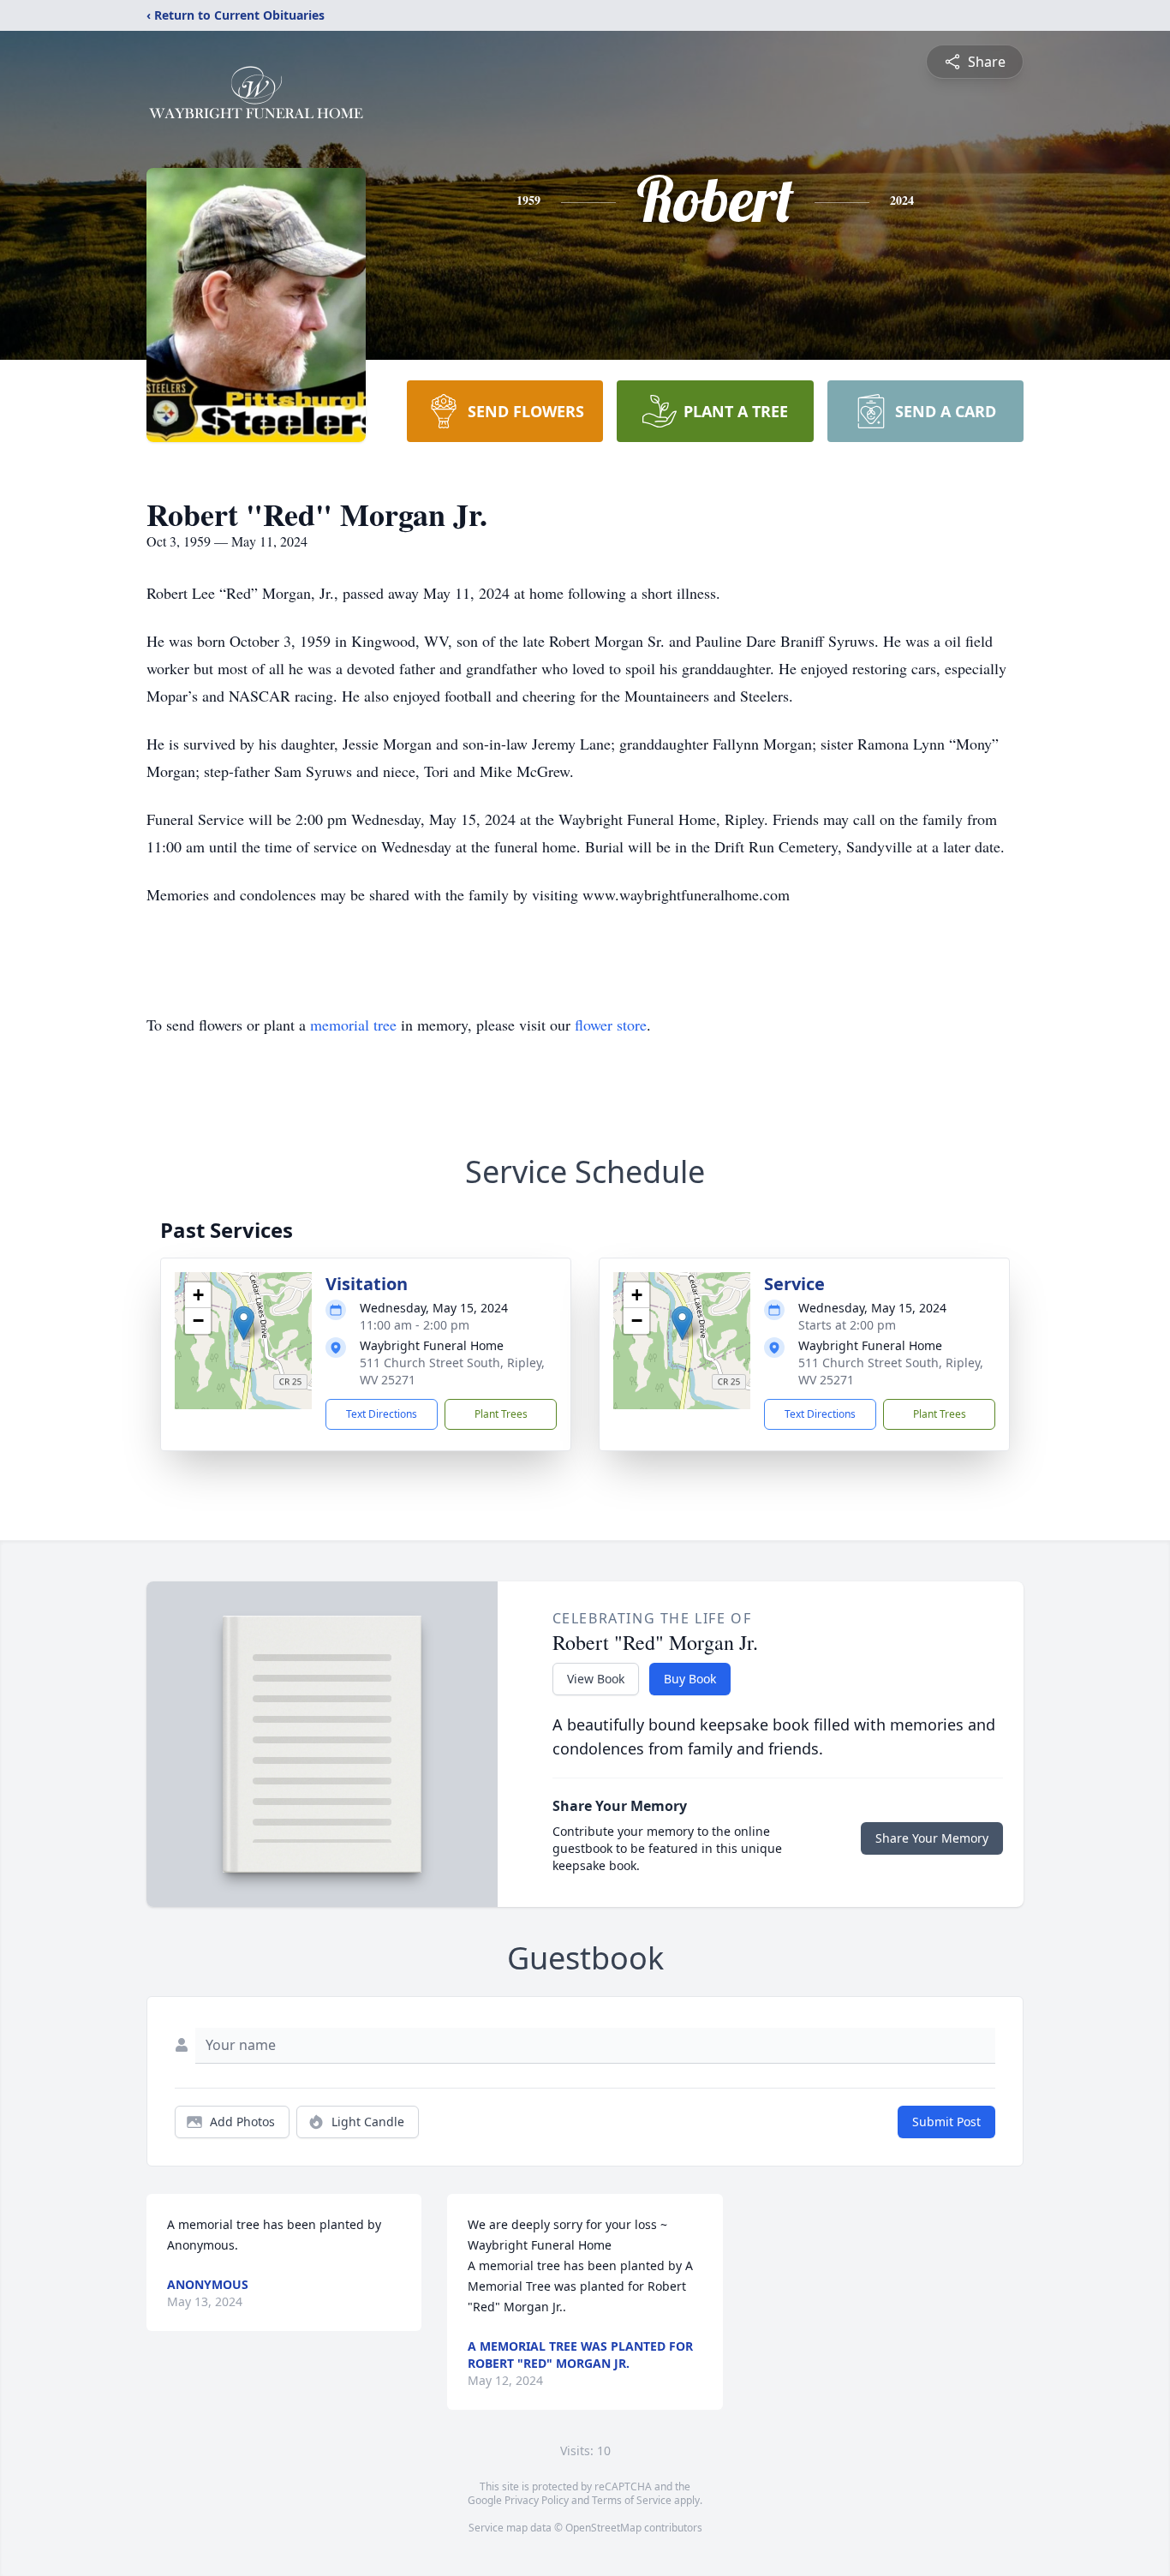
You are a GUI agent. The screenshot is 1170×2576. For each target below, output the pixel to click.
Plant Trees (501, 1414)
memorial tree (353, 1025)
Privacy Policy (537, 2500)
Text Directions (382, 1414)
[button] (244, 1323)
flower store (611, 1025)
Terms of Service (632, 2500)
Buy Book (690, 1679)
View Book (596, 1679)
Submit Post (946, 2122)
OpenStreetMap (603, 2528)
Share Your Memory (932, 1838)
